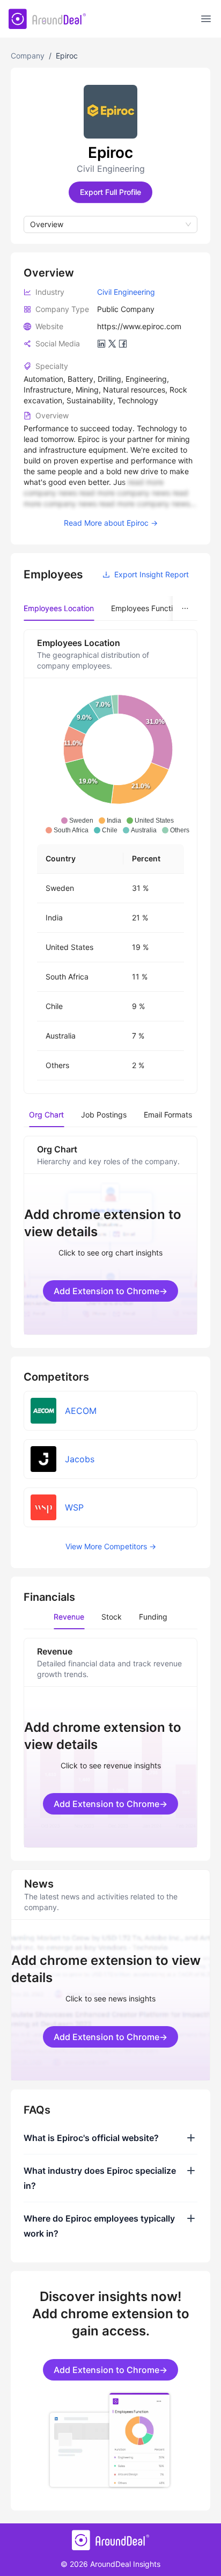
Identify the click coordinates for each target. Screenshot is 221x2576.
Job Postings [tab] (104, 1115)
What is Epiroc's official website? (91, 2138)
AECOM (81, 1411)
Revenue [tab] (69, 1617)
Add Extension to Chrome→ (110, 1291)
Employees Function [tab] (146, 608)
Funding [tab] (153, 1617)
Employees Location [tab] (59, 608)
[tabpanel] (110, 862)
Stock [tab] (112, 1617)
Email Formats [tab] (168, 1115)
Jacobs (80, 1459)
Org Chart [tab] (46, 1115)
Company (28, 56)
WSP (74, 1507)
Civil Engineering (126, 292)
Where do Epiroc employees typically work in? (99, 2226)
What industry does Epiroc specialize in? (100, 2178)
